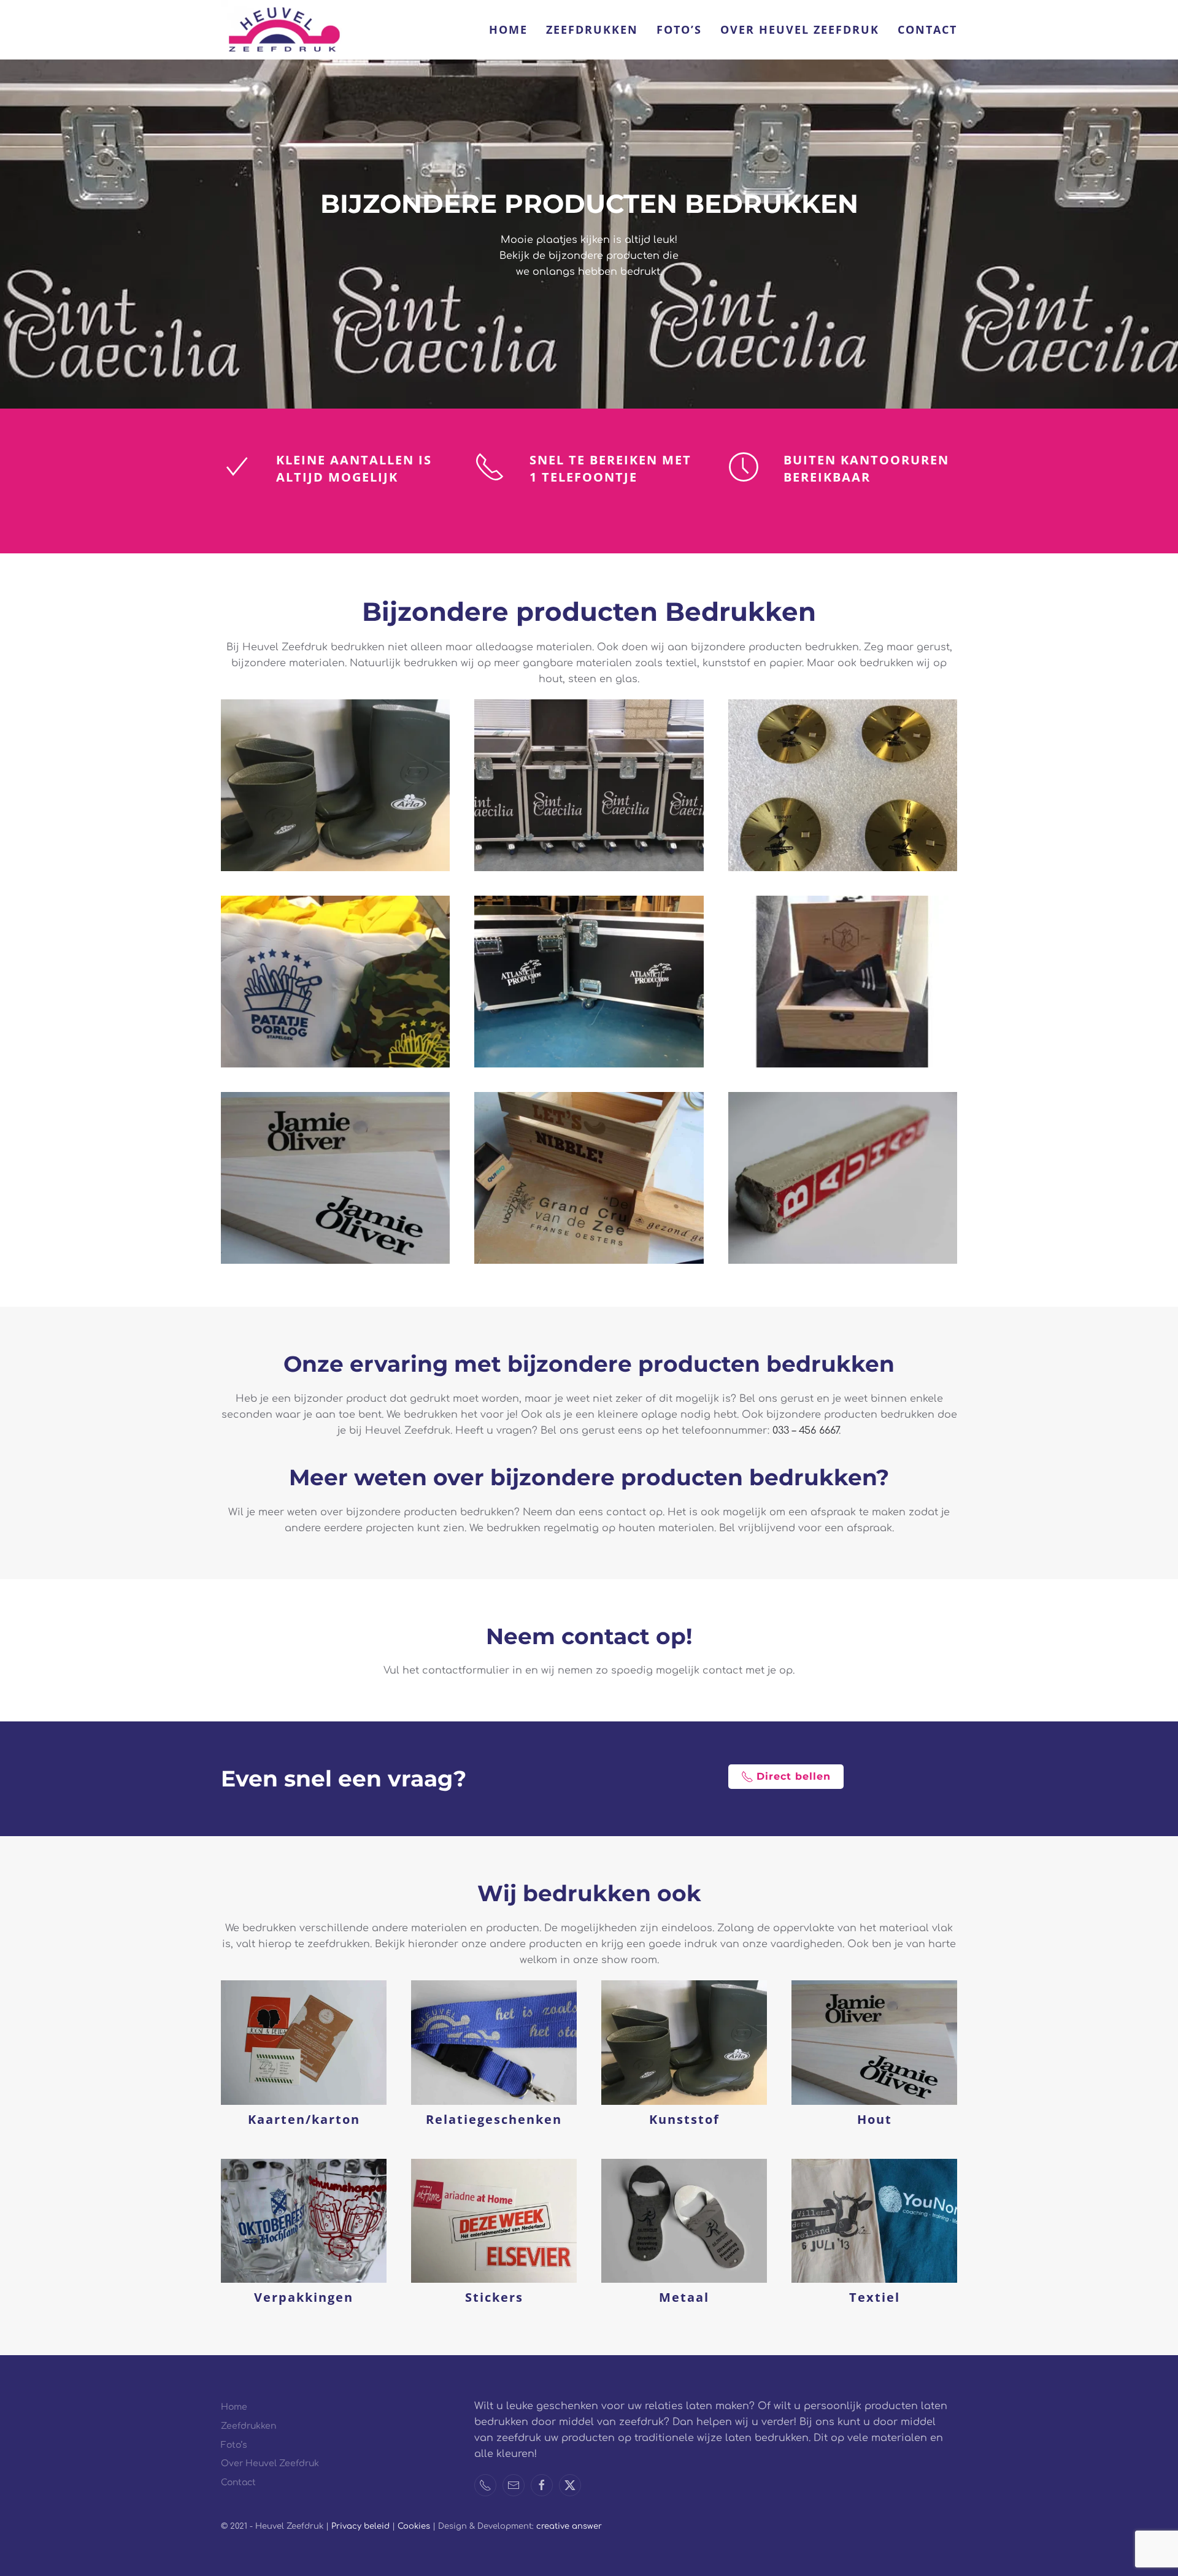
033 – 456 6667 (806, 1431)
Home (508, 29)
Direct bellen (794, 1776)
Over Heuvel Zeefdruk (800, 29)
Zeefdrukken (592, 29)
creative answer (569, 2526)
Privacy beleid (360, 2526)
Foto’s (679, 29)
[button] (335, 785)
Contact (927, 29)
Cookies (415, 2526)
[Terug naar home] (282, 30)
